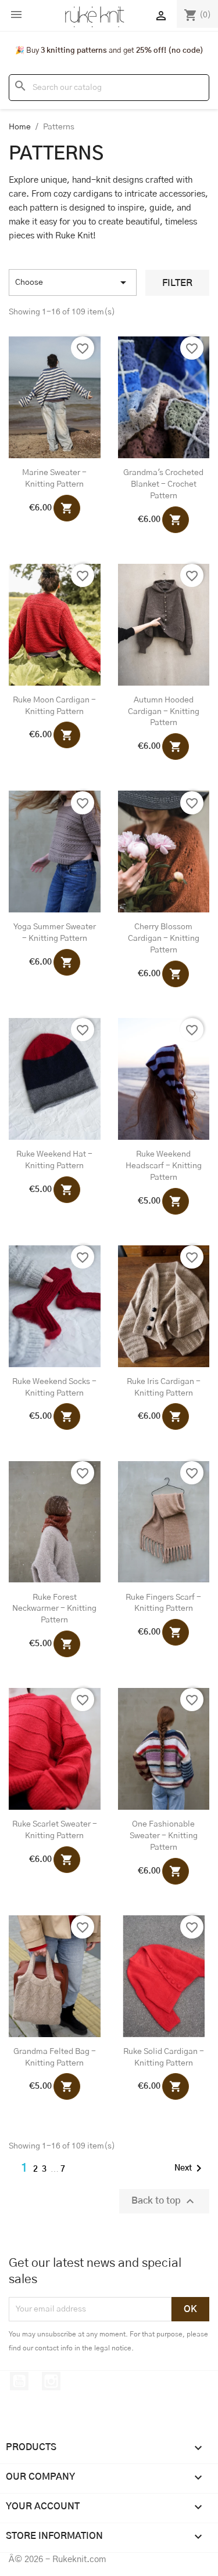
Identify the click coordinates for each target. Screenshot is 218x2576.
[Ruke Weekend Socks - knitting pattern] (55, 1306)
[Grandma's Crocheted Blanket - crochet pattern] (164, 397)
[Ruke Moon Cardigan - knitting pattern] (55, 625)
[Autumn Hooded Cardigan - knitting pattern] (164, 625)
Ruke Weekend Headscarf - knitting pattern (164, 1166)
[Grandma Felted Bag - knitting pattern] (55, 1976)
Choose (73, 282)
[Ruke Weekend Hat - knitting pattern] (55, 1079)
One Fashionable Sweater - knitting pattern (164, 1836)
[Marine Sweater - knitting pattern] (55, 397)
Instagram (51, 2381)
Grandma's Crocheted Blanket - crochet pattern (163, 484)
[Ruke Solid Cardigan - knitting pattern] (164, 1976)
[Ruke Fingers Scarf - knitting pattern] (164, 1522)
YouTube (19, 2381)
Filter (177, 283)
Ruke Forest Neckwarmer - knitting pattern (54, 1609)
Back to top (164, 2201)
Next (190, 2168)
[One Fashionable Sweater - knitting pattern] (164, 1749)
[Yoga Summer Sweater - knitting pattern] (55, 852)
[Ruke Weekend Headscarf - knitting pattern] (164, 1079)
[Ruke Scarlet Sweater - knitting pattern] (55, 1749)
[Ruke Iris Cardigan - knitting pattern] (164, 1306)
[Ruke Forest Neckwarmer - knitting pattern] (55, 1522)
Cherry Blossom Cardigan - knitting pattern (164, 939)
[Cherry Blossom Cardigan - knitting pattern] (164, 852)
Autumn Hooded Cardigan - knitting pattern (164, 712)
